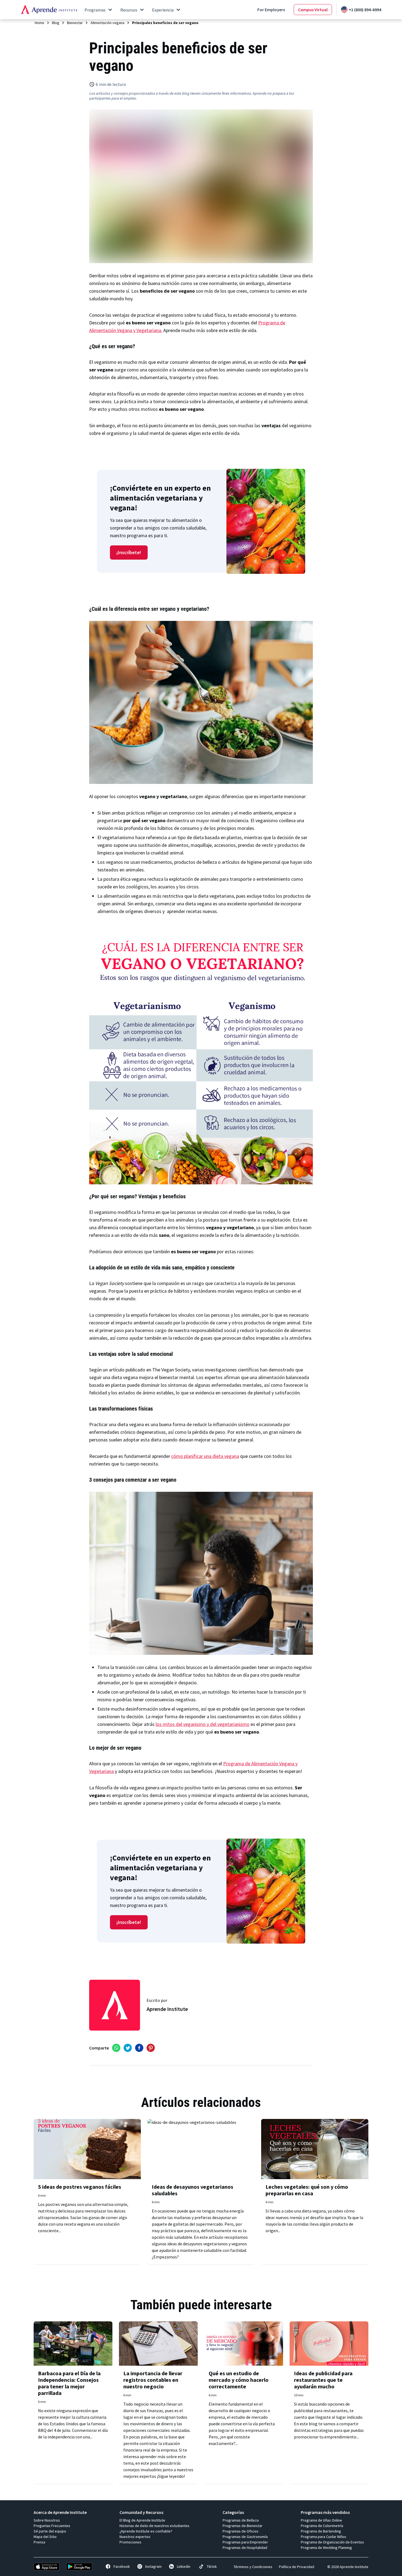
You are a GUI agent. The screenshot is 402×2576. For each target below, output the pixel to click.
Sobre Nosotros (47, 2520)
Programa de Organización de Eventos (332, 2542)
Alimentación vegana (107, 23)
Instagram (153, 2566)
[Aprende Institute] (49, 10)
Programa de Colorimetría (322, 2526)
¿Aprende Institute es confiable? (146, 2531)
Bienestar (75, 23)
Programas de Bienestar (243, 2526)
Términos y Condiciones (253, 2567)
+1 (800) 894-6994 (365, 10)
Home (40, 23)
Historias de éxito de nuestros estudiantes (155, 2526)
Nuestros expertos (135, 2537)
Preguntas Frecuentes (52, 2526)
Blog (56, 23)
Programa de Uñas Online (321, 2520)
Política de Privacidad (297, 2567)
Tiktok (212, 2566)
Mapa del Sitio (45, 2537)
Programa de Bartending (321, 2531)
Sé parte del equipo (50, 2531)
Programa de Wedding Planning (326, 2548)
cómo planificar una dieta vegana (205, 1456)
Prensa (39, 2542)
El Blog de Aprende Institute (142, 2520)
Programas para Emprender (245, 2542)
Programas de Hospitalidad (245, 2548)
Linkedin (184, 2566)
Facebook (122, 2566)
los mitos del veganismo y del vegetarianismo (203, 1724)
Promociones (130, 2542)
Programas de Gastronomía (245, 2537)
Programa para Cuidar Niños (324, 2537)
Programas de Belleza (241, 2520)
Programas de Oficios (241, 2531)
